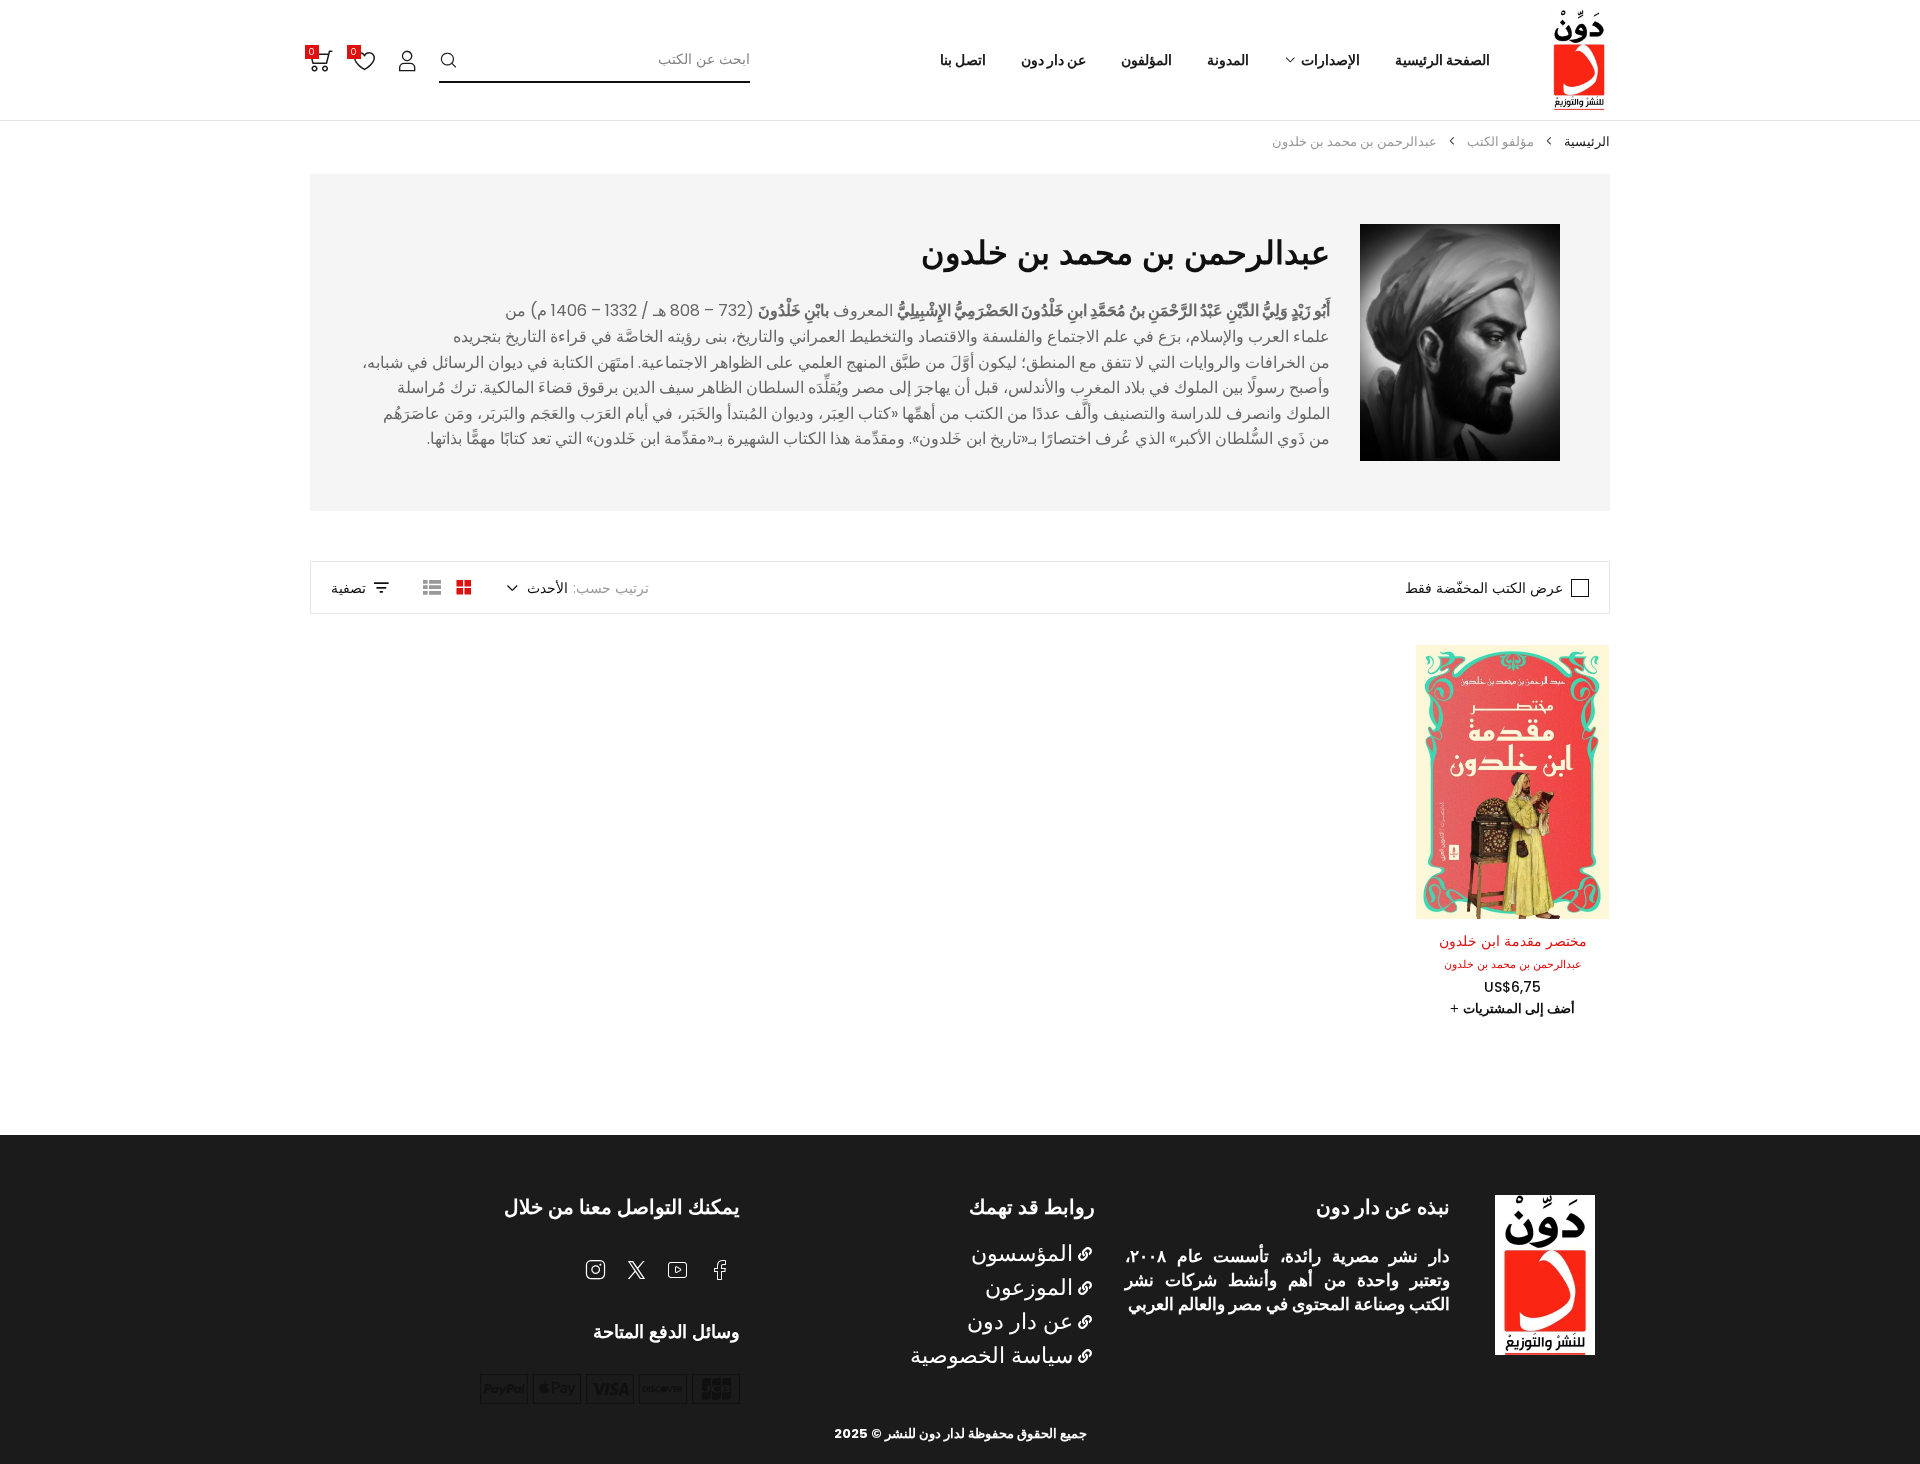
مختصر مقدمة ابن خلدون (1513, 941)
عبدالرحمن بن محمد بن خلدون (1513, 964)
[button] (1512, 1009)
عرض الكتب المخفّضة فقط (1484, 588)
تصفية (348, 588)
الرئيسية (1587, 141)
